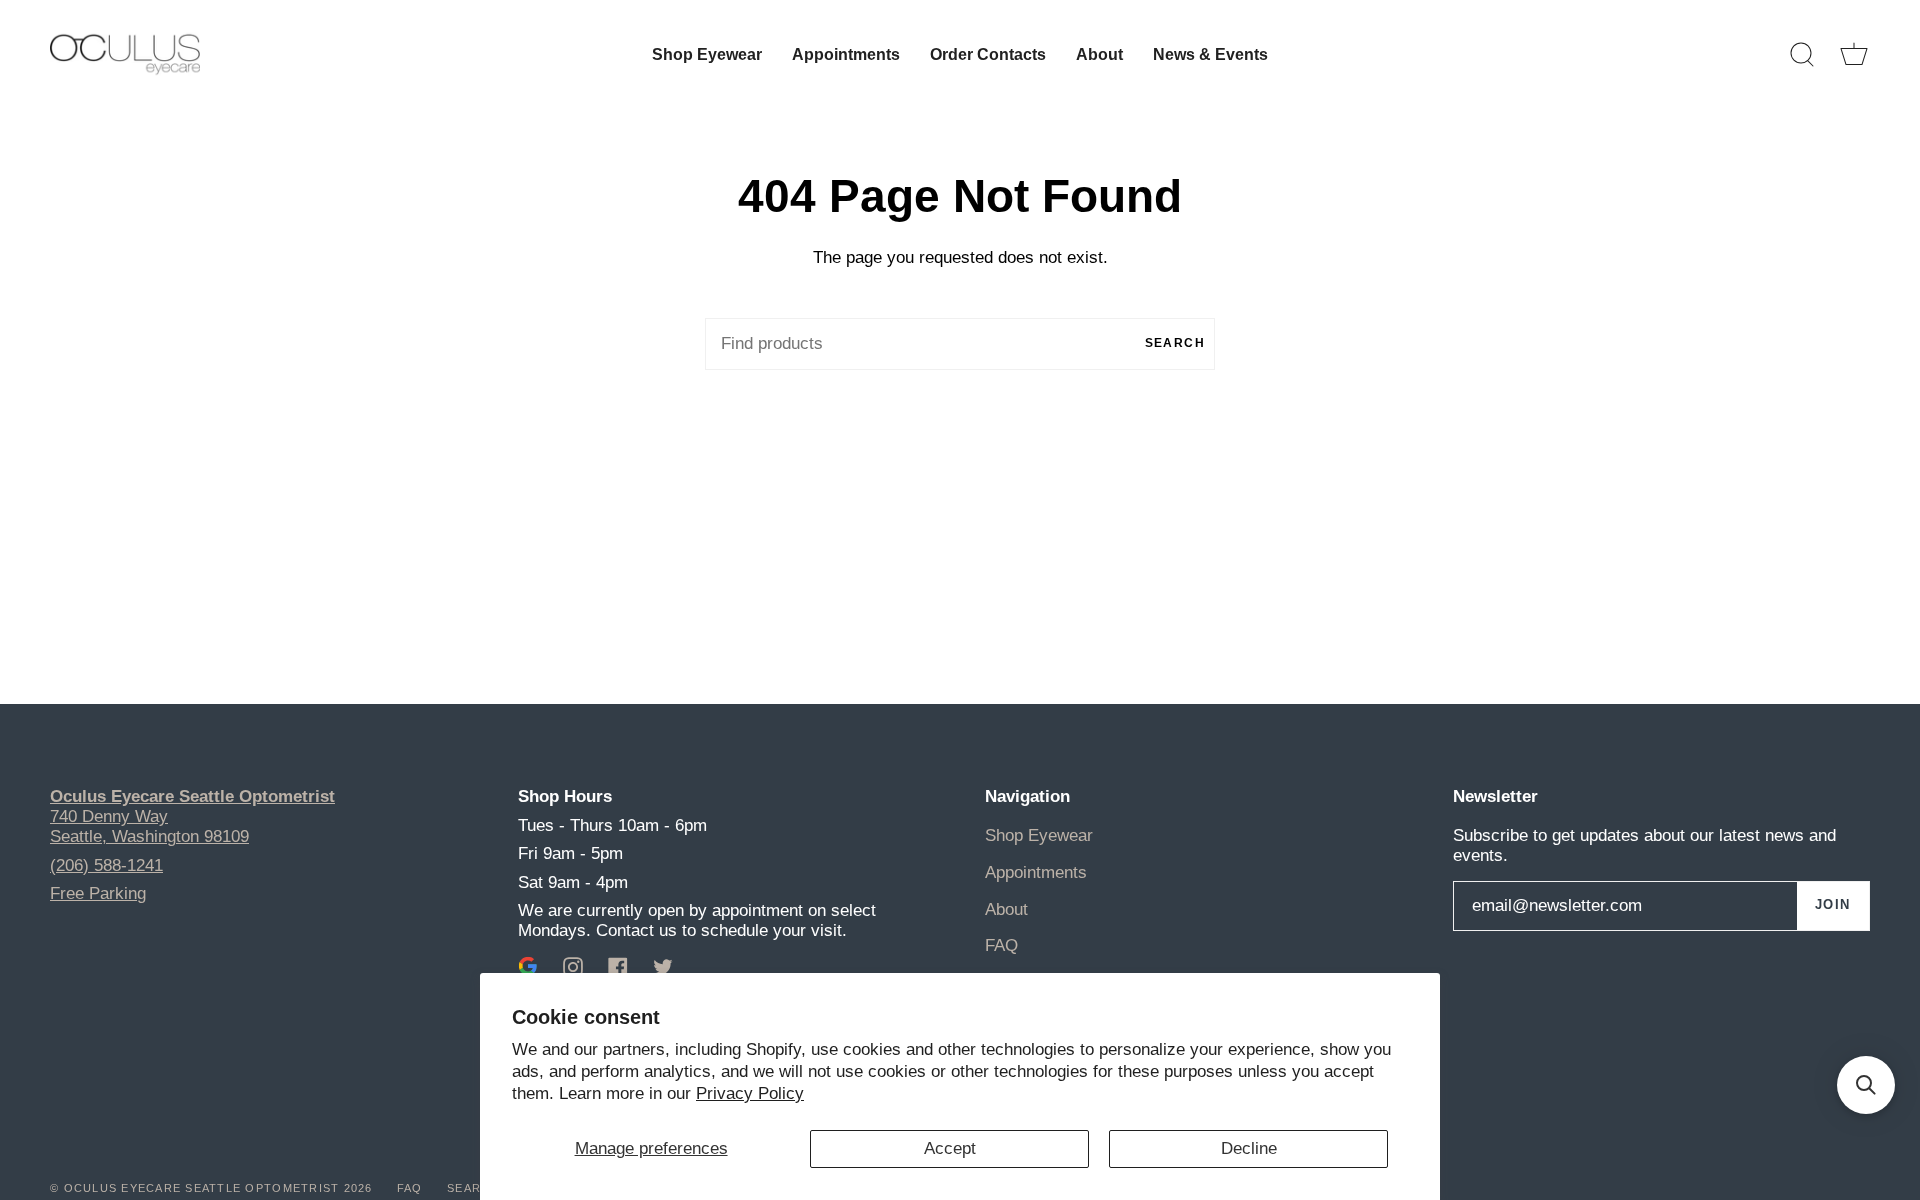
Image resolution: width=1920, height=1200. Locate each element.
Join (1833, 905)
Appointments (1036, 872)
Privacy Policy (750, 1093)
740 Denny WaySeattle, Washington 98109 (149, 826)
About (1006, 909)
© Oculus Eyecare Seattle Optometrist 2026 (211, 1188)
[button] (1866, 1085)
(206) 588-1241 (106, 865)
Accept (950, 1148)
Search (1175, 343)
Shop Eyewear (1039, 835)
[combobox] (960, 344)
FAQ (1001, 945)
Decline (1249, 1148)
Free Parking (98, 893)
